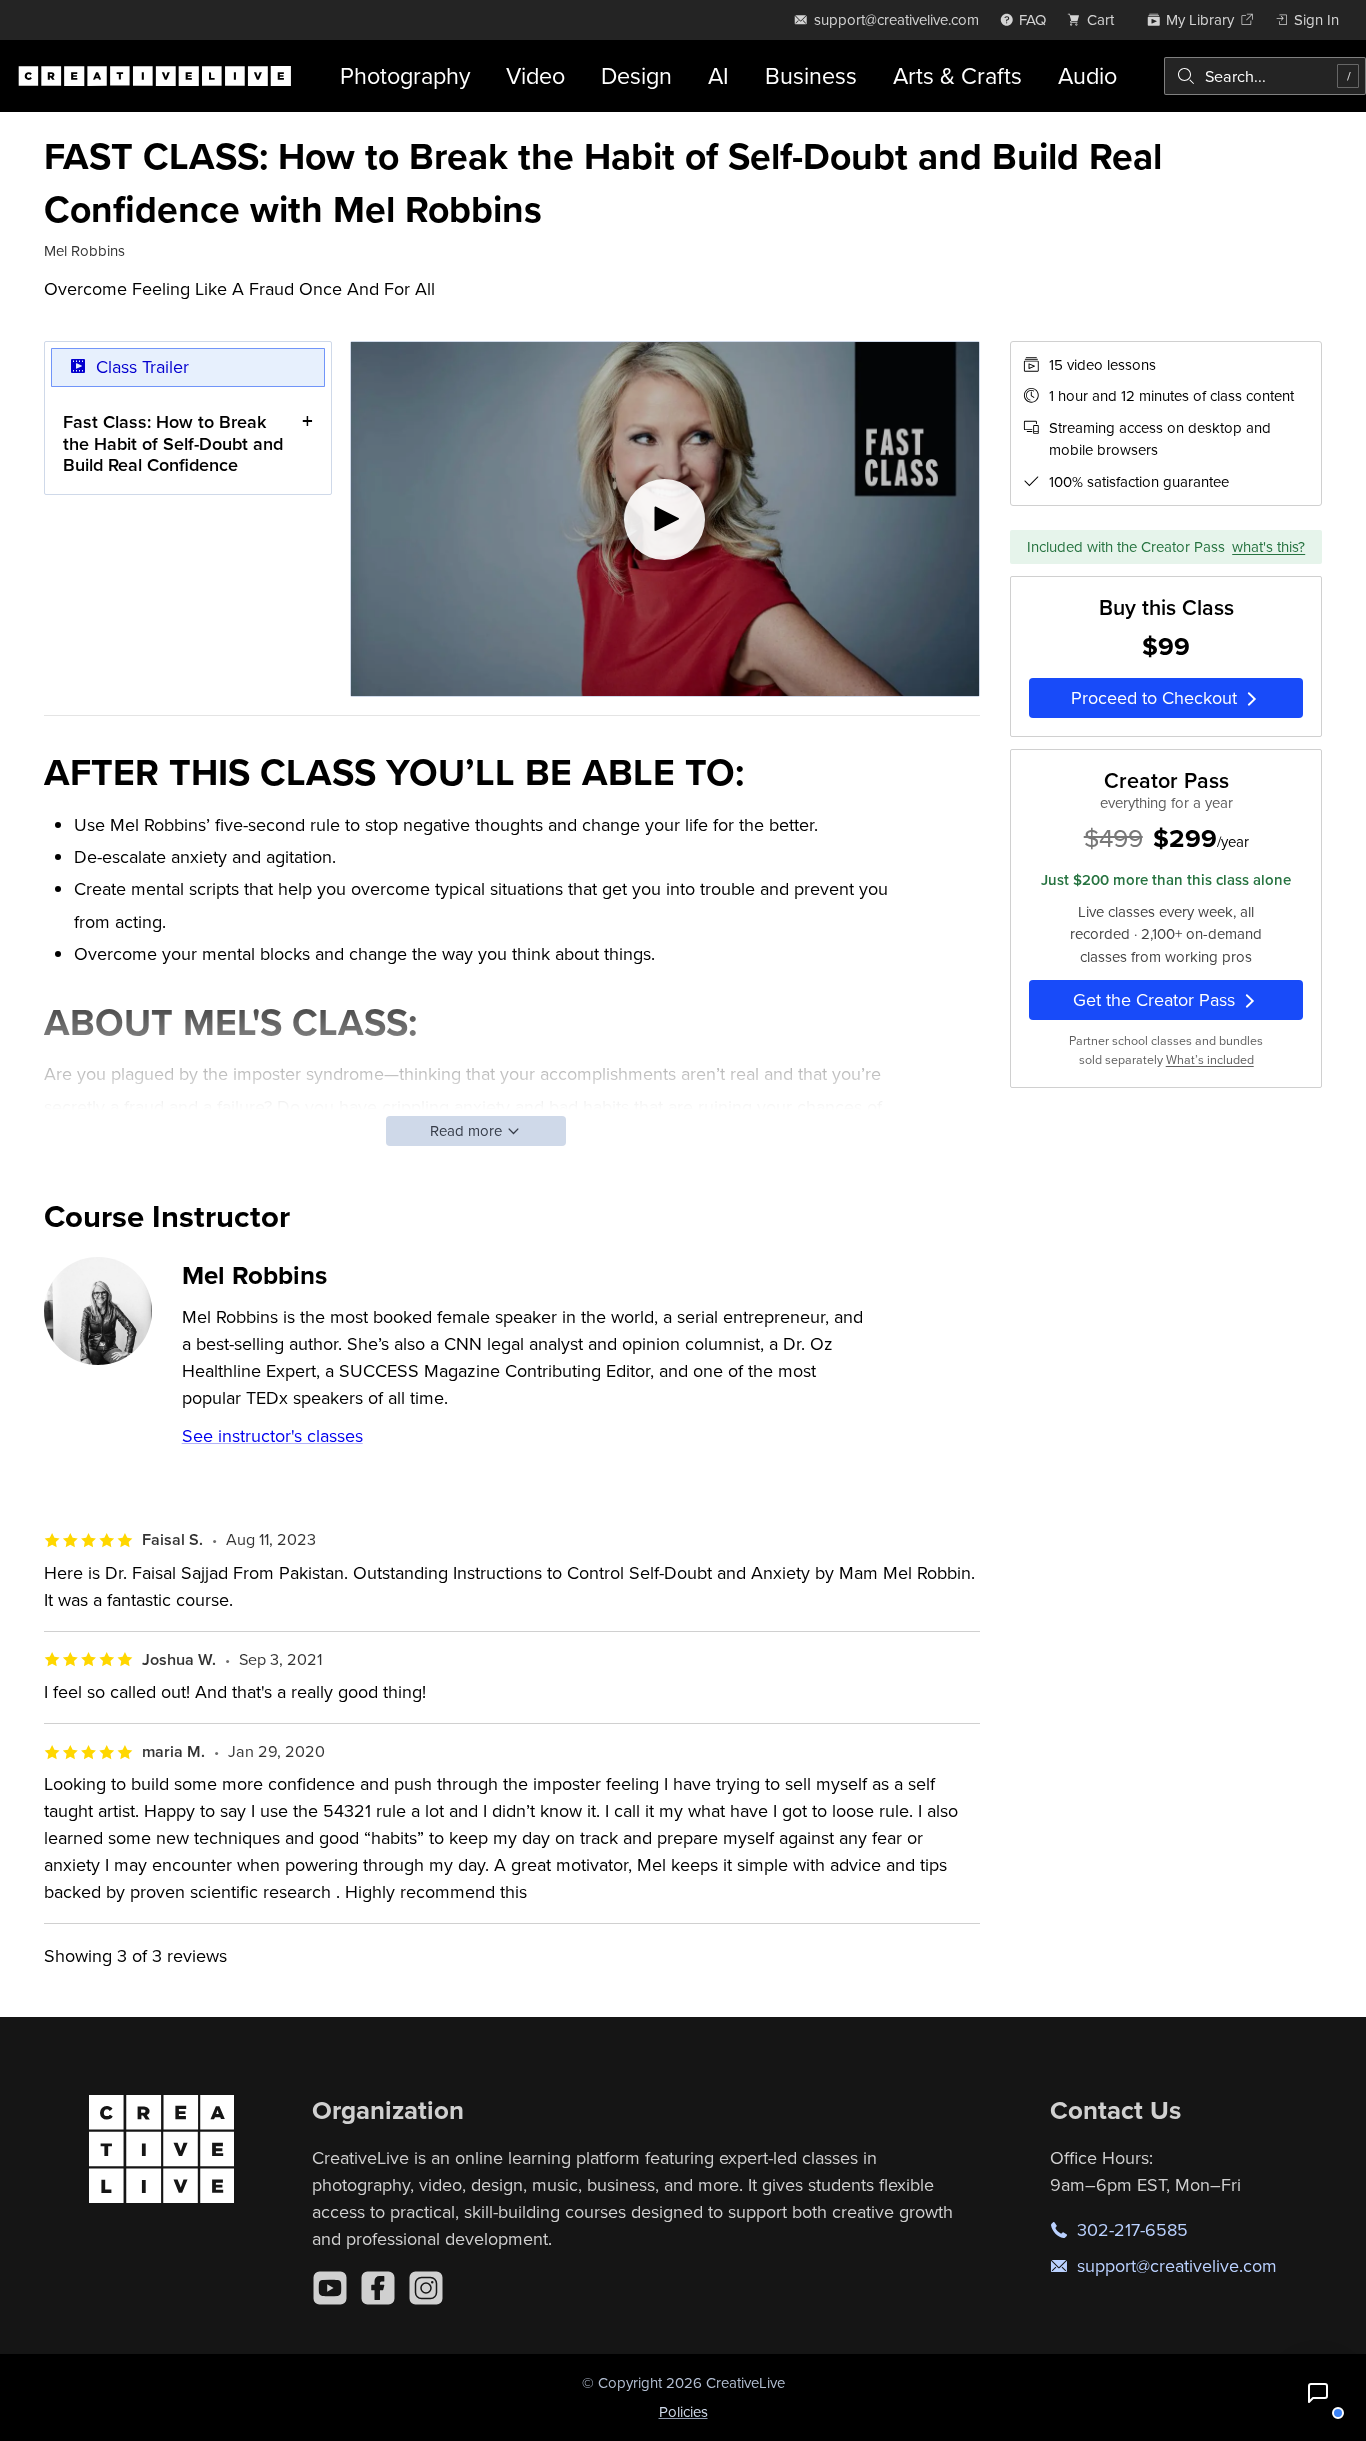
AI (718, 75)
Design (636, 75)
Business (811, 75)
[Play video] (665, 519)
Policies (683, 2411)
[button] (1318, 2393)
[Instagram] (426, 2288)
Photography (405, 75)
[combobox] (1265, 76)
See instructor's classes (272, 1435)
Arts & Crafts (957, 75)
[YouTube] (330, 2288)
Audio (1087, 75)
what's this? (1268, 547)
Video (535, 75)
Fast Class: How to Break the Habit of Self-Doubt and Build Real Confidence (173, 443)
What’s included (1210, 1060)
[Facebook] (378, 2288)
